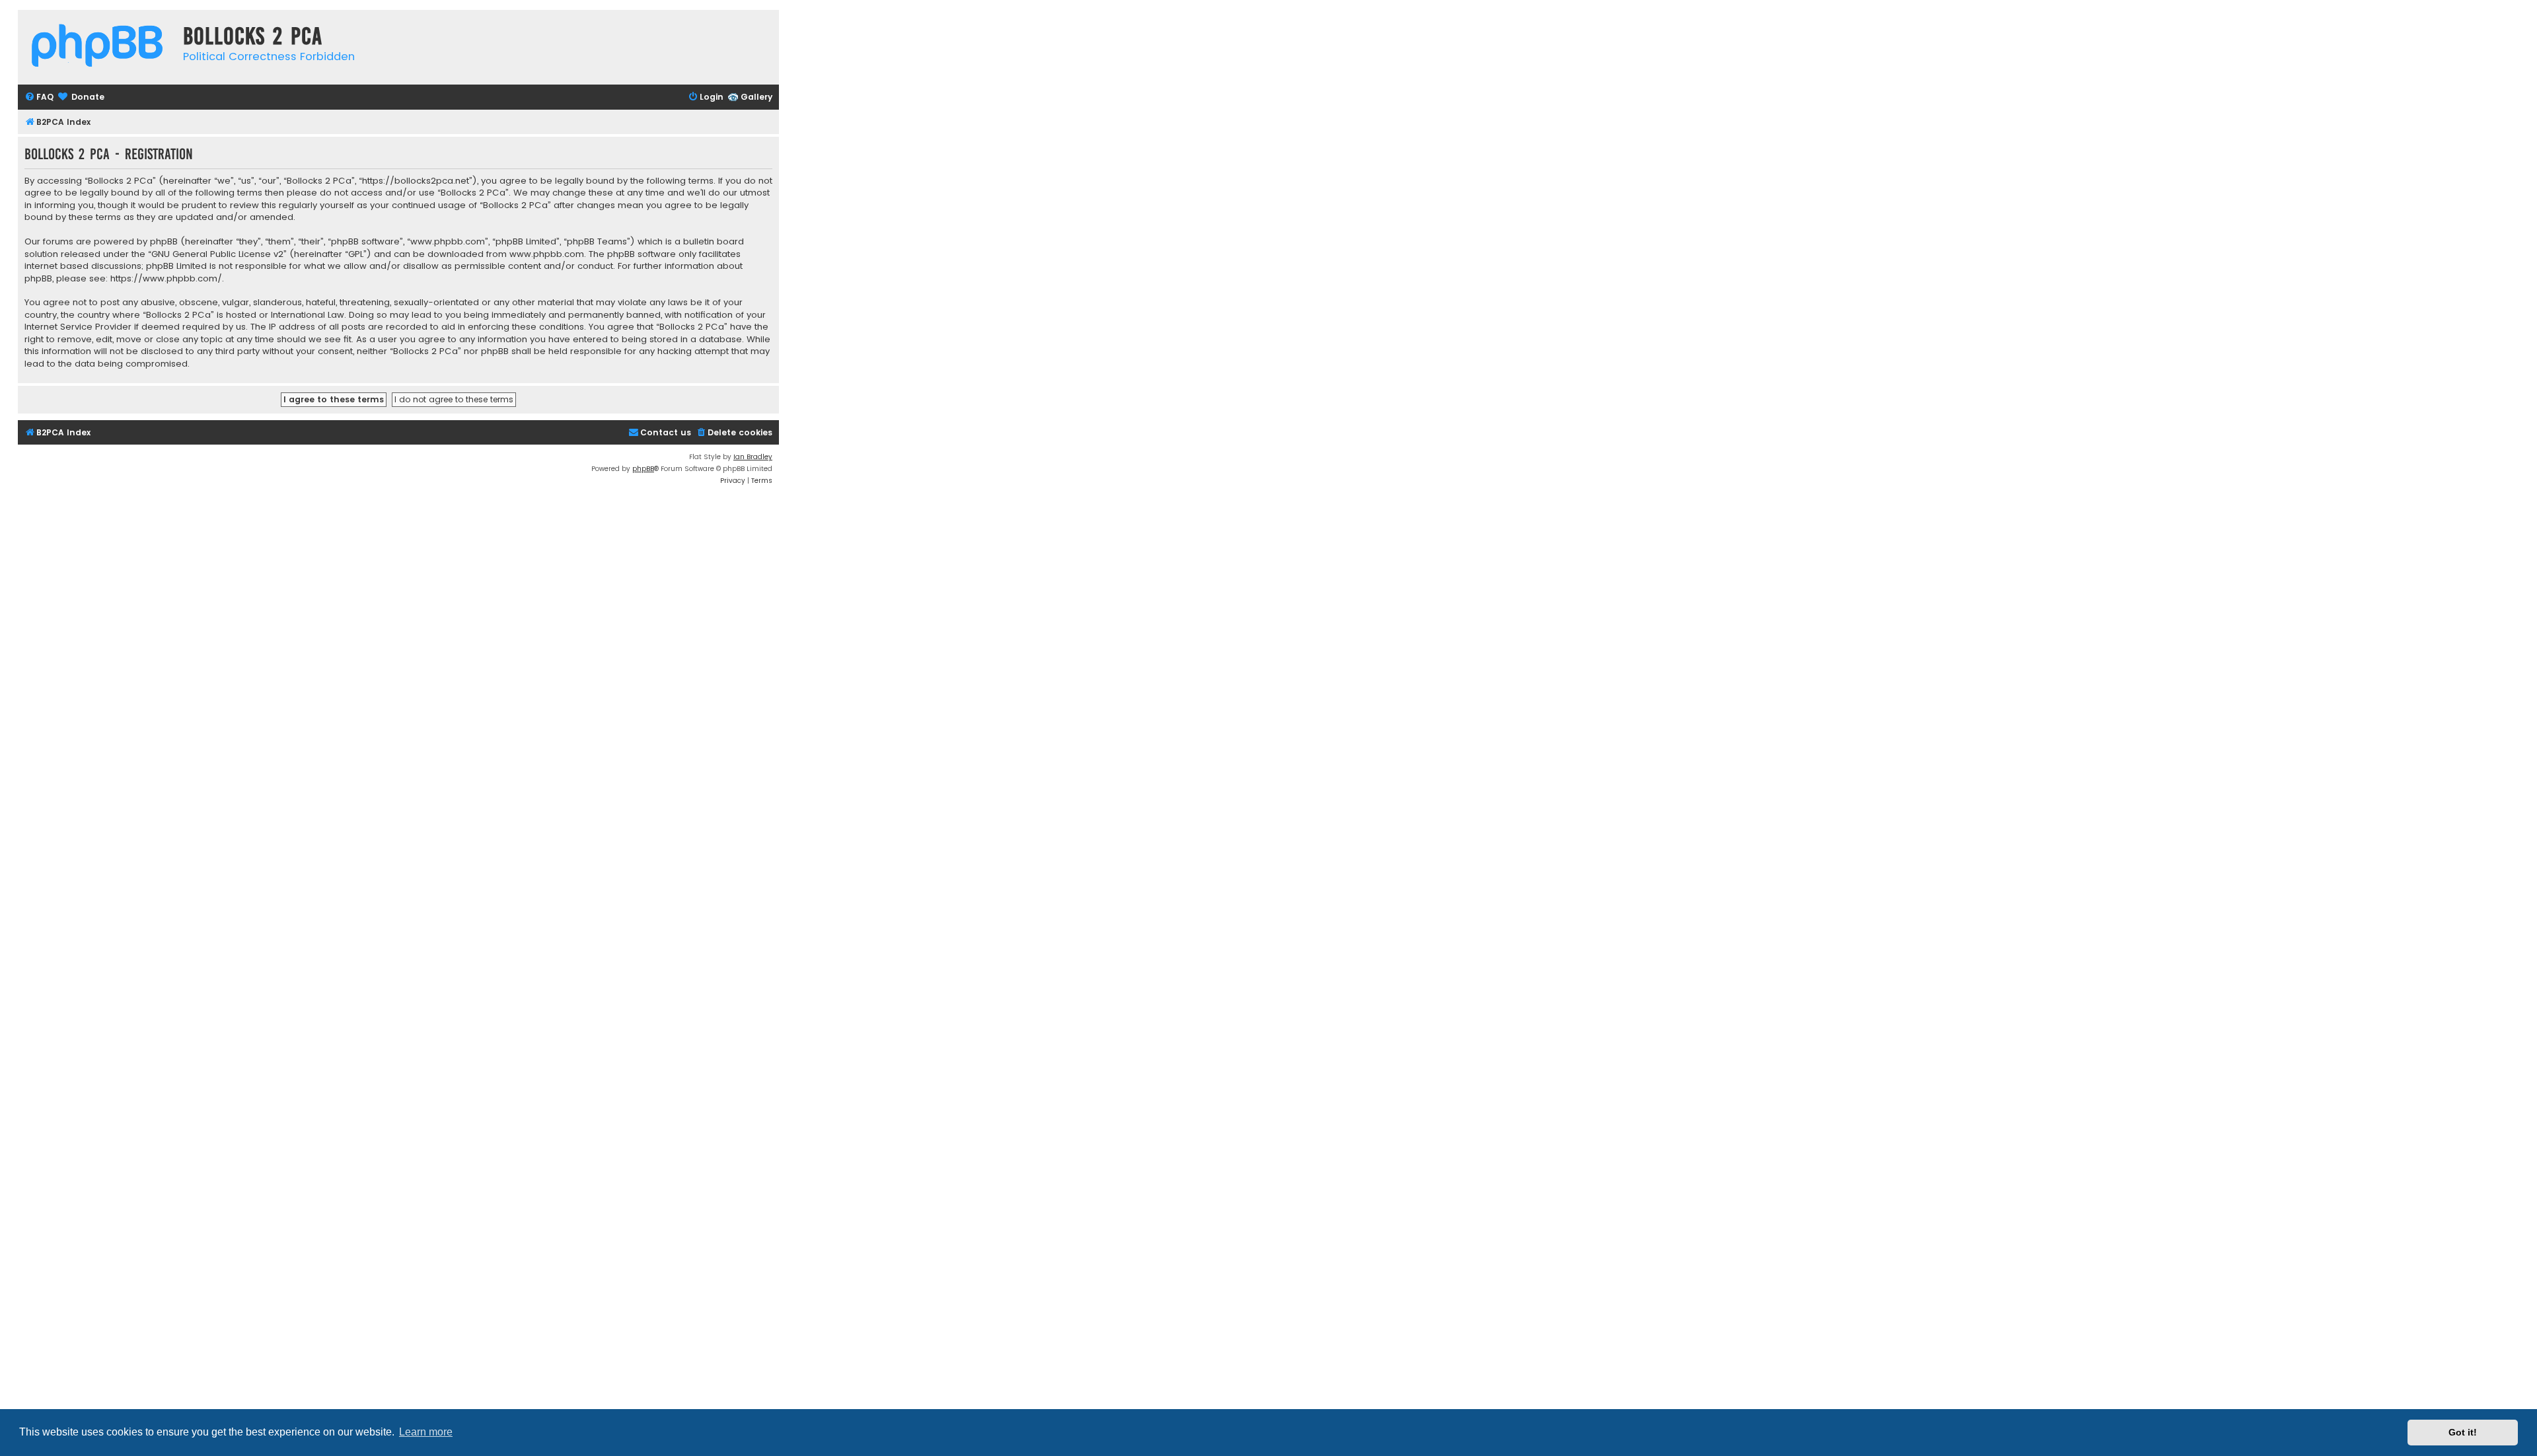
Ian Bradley (753, 457)
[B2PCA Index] (97, 47)
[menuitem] (39, 97)
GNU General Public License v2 (217, 254)
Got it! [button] (2463, 1432)
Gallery (756, 97)
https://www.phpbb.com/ (166, 279)
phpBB (643, 469)
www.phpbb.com (547, 254)
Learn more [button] (426, 1432)
